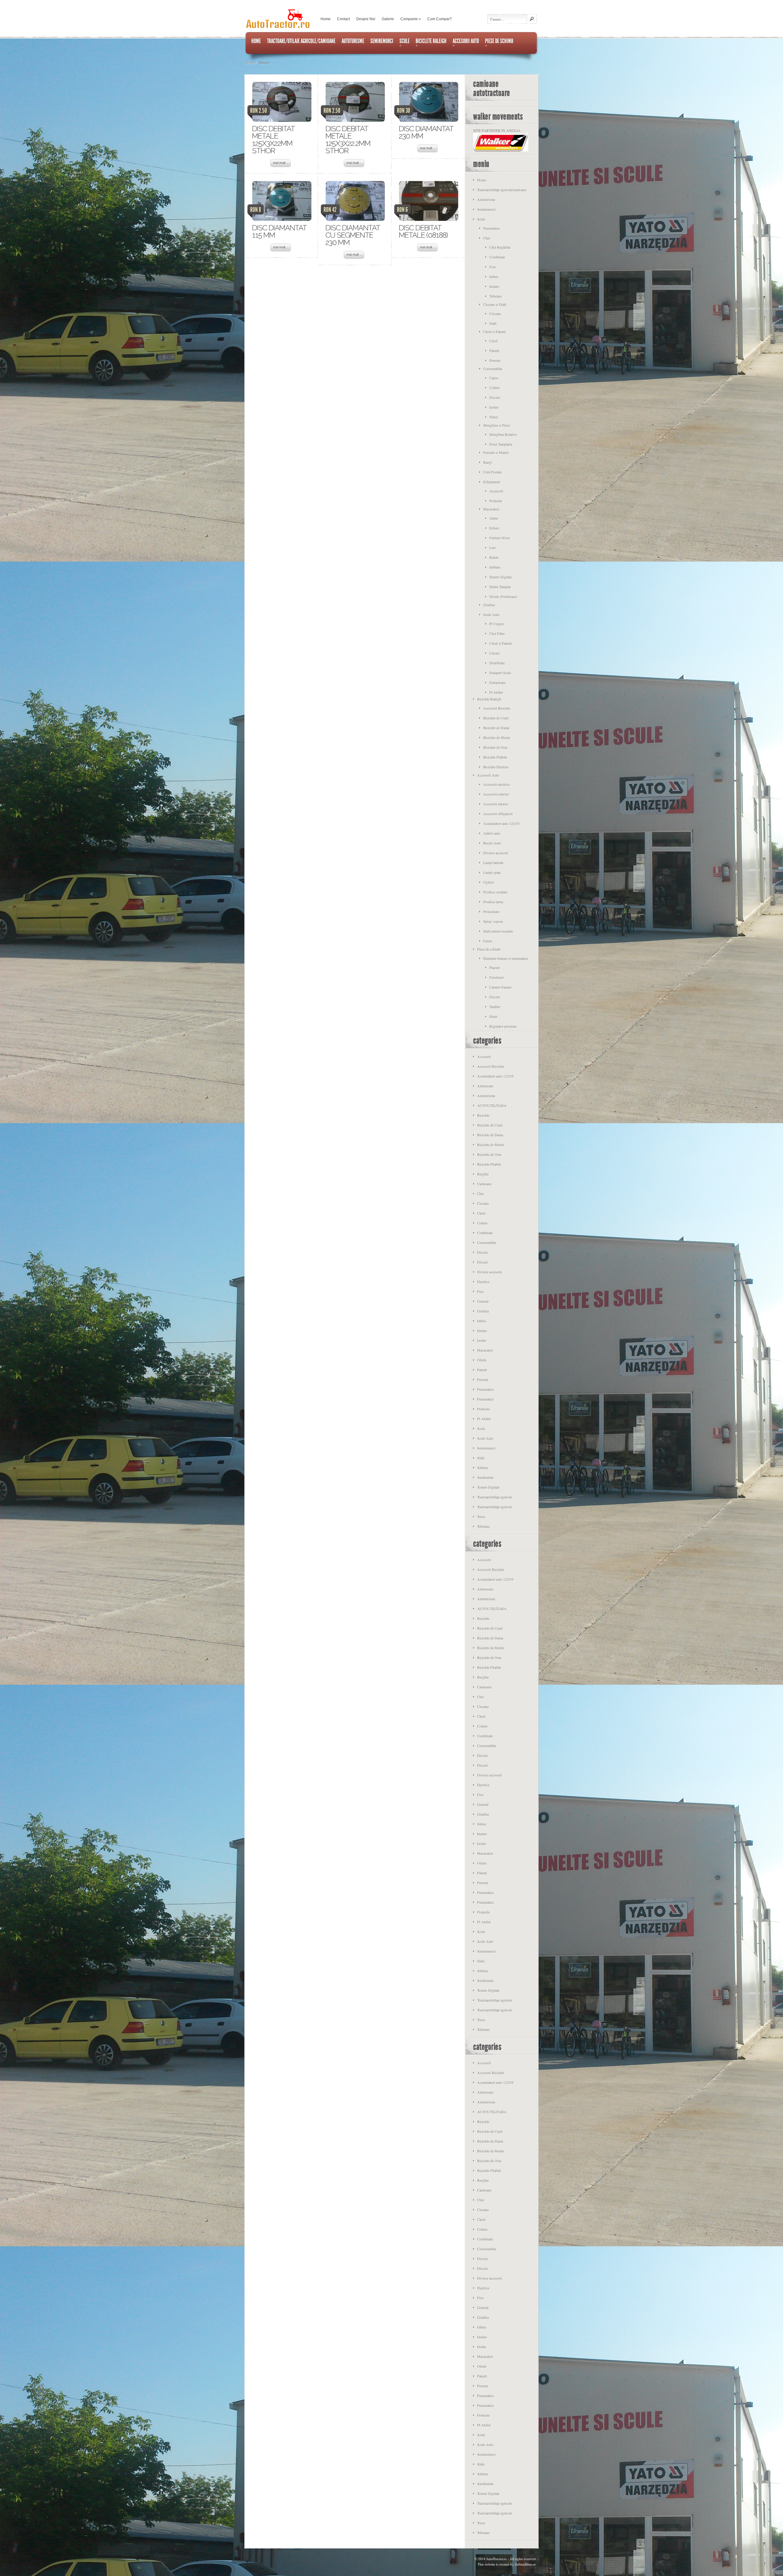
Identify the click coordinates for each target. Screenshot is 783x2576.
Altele (494, 518)
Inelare (494, 286)
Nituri (494, 417)
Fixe (493, 267)
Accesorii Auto (488, 775)
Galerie (388, 19)
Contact (343, 19)
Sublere (495, 567)
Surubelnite (485, 1477)
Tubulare (496, 296)
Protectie (496, 501)
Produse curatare (495, 892)
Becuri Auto (492, 843)
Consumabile (493, 369)
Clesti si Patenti (494, 332)
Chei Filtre (497, 633)
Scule (481, 219)
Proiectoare (491, 911)
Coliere (495, 388)
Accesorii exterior (496, 794)
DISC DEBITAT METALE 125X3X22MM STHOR (273, 140)
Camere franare (500, 987)
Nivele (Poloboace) (503, 596)
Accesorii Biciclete (497, 708)
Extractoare (497, 682)
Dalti (493, 323)
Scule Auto (491, 614)
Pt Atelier (496, 692)
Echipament (492, 482)
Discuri (495, 397)
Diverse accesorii (496, 853)
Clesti (494, 341)
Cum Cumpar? (440, 19)
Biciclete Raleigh (489, 699)
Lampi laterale (493, 863)
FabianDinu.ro (525, 2564)
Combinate (497, 257)
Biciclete (483, 1115)
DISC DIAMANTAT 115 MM (279, 231)
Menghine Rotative (503, 434)
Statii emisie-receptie (498, 931)
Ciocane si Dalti (495, 304)
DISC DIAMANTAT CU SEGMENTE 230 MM (353, 235)
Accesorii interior (496, 804)
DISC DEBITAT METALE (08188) (423, 231)
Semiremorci (486, 209)
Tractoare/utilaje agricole (495, 1497)
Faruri (488, 941)
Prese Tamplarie (501, 444)
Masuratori (491, 509)
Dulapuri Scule (500, 673)
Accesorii (496, 491)
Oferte (482, 1360)
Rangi (488, 462)
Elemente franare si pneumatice (506, 958)
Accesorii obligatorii (498, 814)
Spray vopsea (493, 921)
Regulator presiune (503, 1026)
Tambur (495, 1007)
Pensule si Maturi (496, 452)
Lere (493, 547)
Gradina (489, 605)
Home (326, 19)
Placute (495, 967)
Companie (411, 19)
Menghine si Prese (497, 425)
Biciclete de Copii (496, 718)
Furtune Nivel (499, 538)
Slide (481, 1458)
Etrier (493, 1016)
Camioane (484, 1184)
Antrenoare (485, 1086)
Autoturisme (486, 199)
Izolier (494, 407)
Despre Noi (366, 19)
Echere (494, 528)
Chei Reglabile (500, 247)
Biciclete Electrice (496, 767)
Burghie (483, 1174)
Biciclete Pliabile (495, 757)
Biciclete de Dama (496, 728)
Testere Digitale (501, 577)
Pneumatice (492, 228)
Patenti (494, 351)
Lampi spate (492, 872)
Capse (494, 378)
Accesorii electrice (496, 784)
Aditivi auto (492, 833)
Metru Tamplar (500, 587)
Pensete (495, 360)
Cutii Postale (492, 472)
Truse (481, 1516)
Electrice (483, 1282)
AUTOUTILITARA (492, 1105)
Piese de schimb (489, 949)
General (483, 1301)
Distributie (497, 663)
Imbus (494, 277)
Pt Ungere (497, 624)
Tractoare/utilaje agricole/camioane (502, 190)
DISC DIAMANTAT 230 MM (426, 132)
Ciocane (495, 314)
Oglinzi (489, 882)
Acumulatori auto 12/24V (502, 823)
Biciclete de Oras (495, 747)
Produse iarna (493, 902)
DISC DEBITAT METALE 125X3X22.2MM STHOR (348, 140)
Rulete (494, 557)
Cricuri (494, 653)
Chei (487, 238)
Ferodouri (497, 977)
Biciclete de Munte (497, 737)
